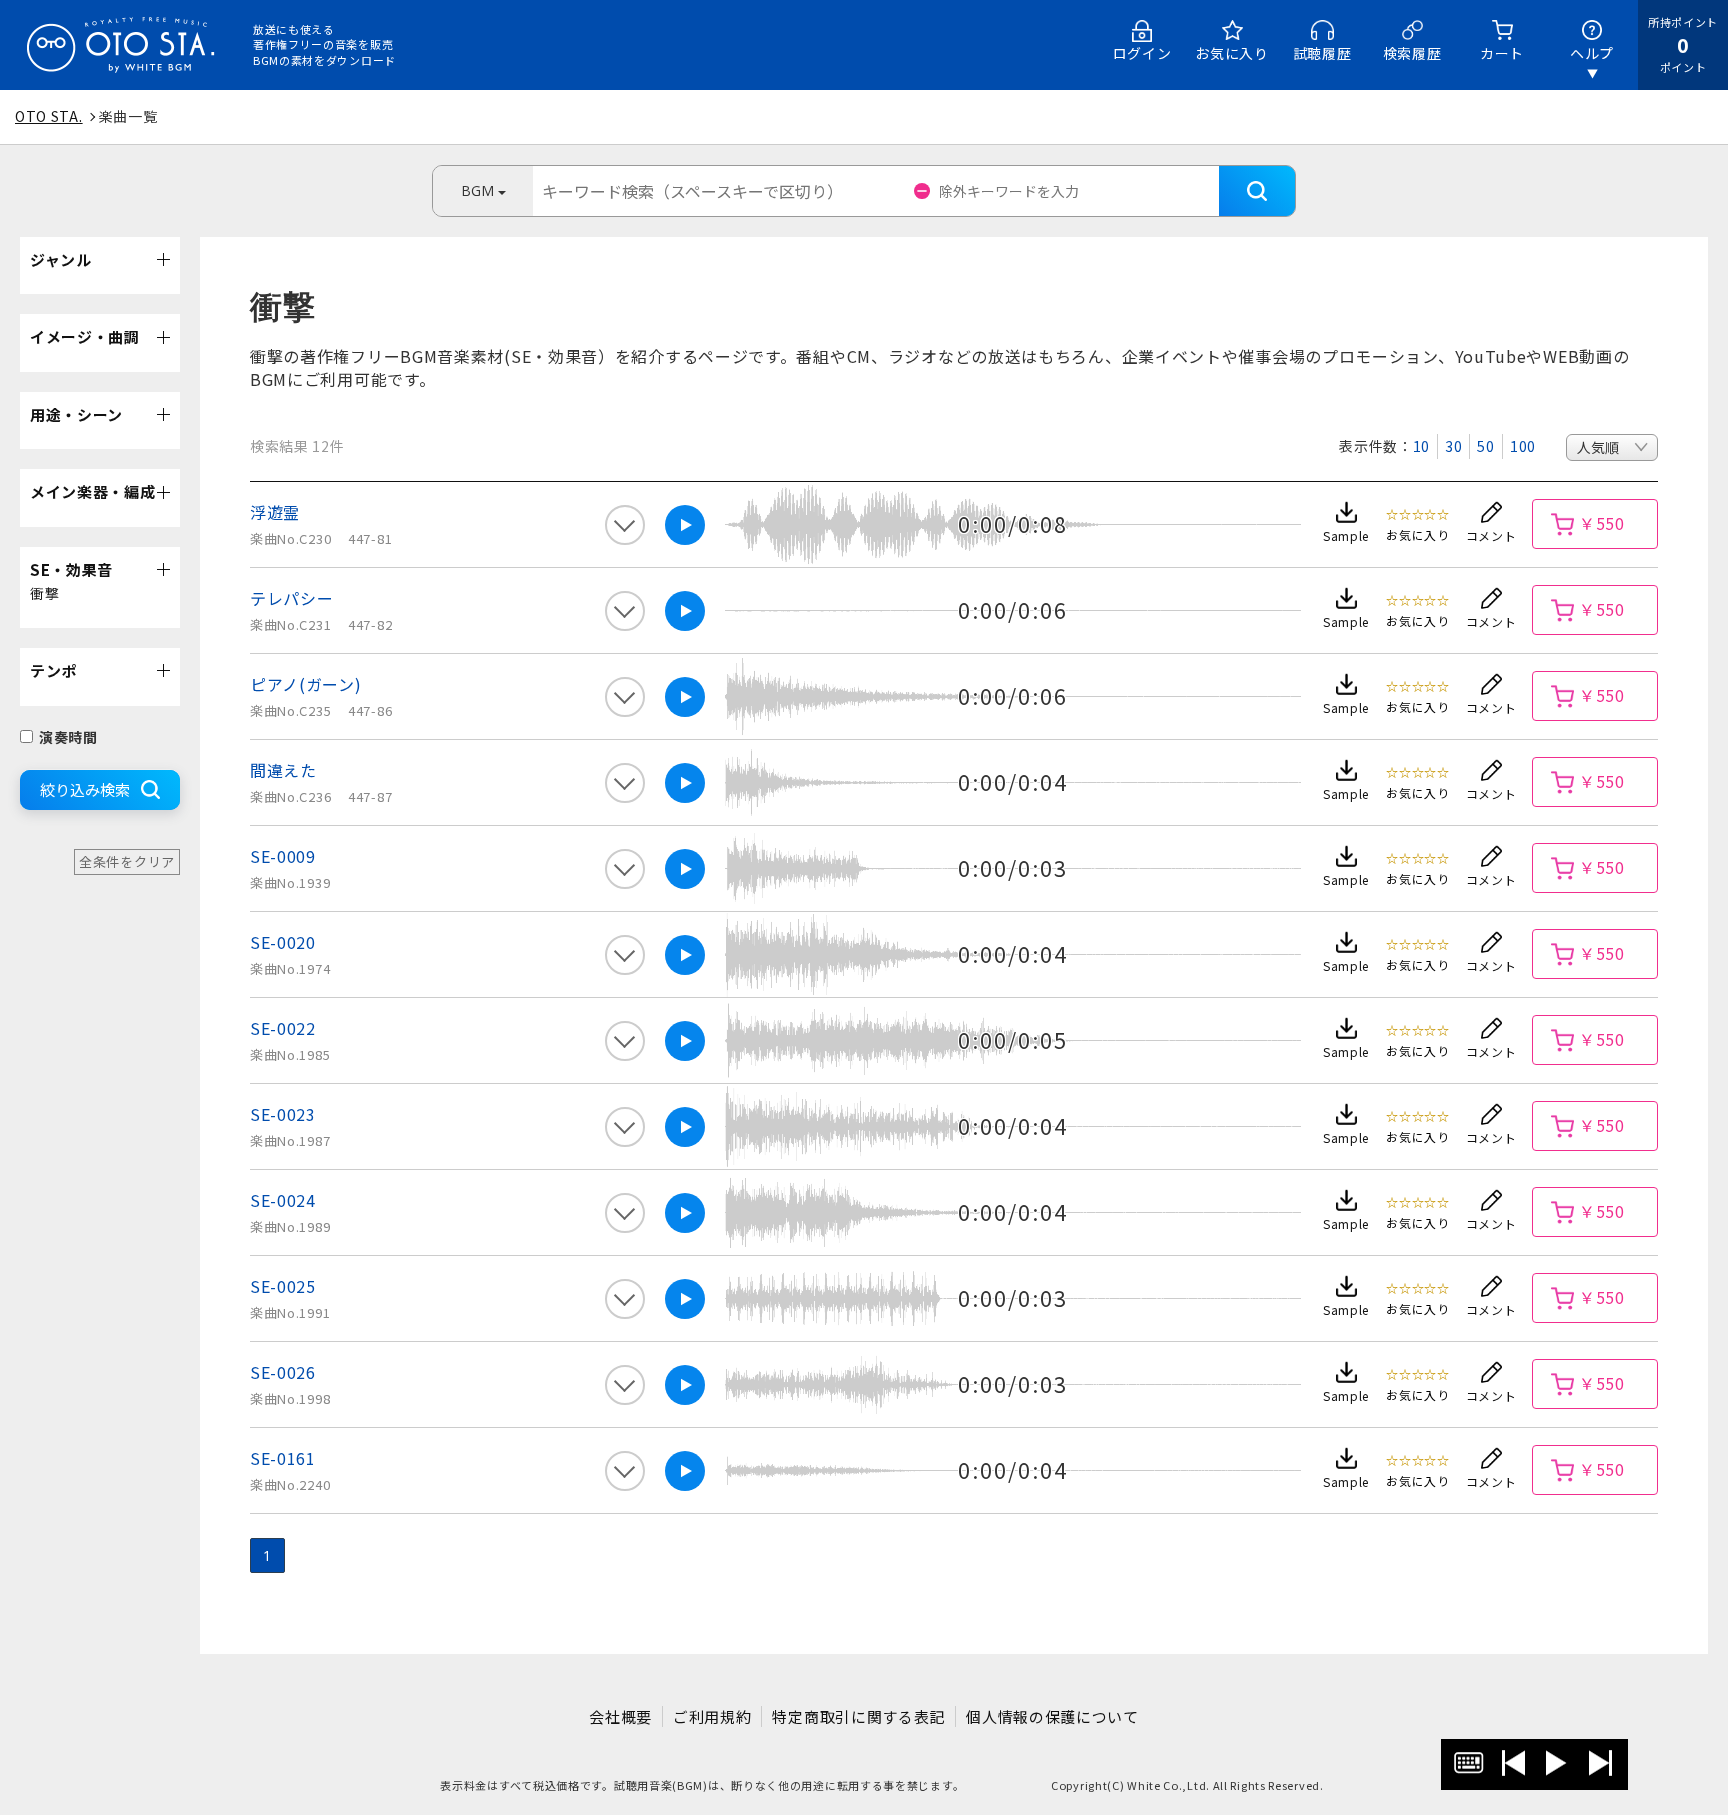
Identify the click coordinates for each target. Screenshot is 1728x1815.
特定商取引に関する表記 (858, 1716)
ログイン (1142, 53)
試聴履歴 (1322, 53)
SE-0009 (283, 856)
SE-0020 (283, 942)
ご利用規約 (712, 1716)
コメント (1491, 535)
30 (1453, 446)
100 (1523, 446)
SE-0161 (283, 1458)
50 (1485, 446)
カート (1502, 53)
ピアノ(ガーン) (306, 684)
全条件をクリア (127, 861)
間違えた (283, 770)
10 (1421, 446)
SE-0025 (283, 1286)
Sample (1346, 535)
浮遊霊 (275, 512)
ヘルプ (1592, 53)
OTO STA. (49, 116)
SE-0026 (283, 1372)
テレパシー (292, 598)
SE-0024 (283, 1200)
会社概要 (620, 1716)
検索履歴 (1412, 53)
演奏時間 (68, 737)
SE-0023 (283, 1114)
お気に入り (1232, 53)
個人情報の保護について (1052, 1716)
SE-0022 (283, 1028)
